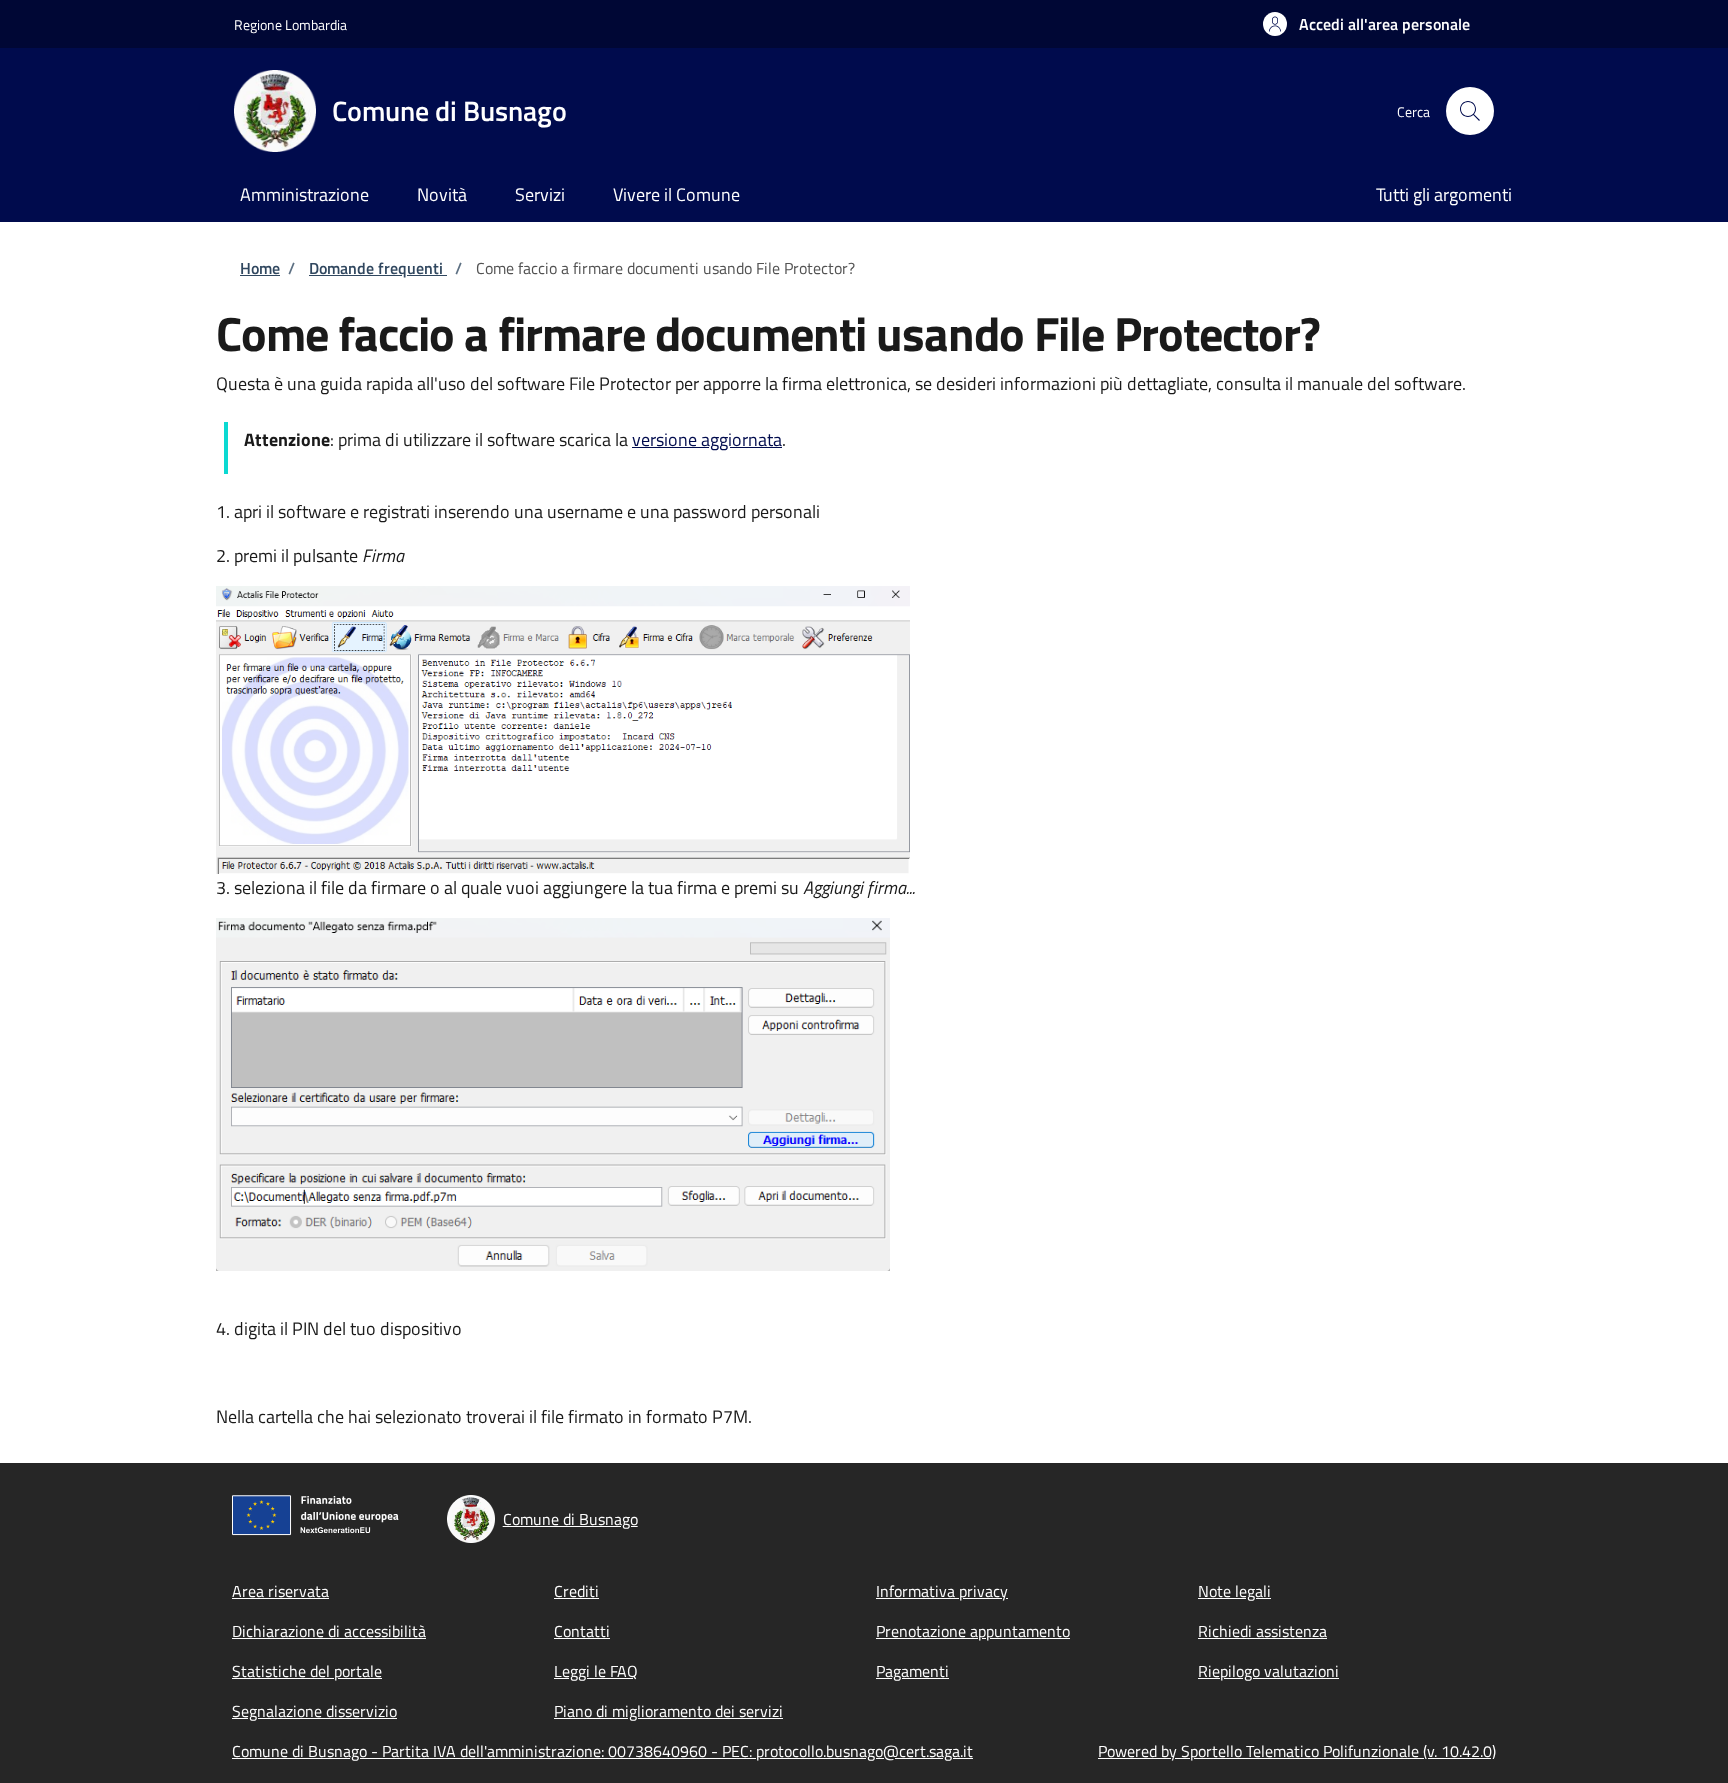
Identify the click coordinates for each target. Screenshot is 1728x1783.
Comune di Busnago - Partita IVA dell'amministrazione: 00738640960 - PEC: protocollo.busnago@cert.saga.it (602, 1751)
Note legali (1234, 1591)
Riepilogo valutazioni (1268, 1671)
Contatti (582, 1631)
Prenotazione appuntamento (973, 1631)
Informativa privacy (942, 1591)
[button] (1366, 24)
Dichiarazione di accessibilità (329, 1631)
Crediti (576, 1591)
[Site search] (1470, 111)
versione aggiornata (707, 439)
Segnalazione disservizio (314, 1711)
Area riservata (280, 1591)
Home (260, 268)
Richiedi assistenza (1262, 1631)
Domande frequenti (378, 268)
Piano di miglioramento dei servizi (668, 1711)
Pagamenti (912, 1671)
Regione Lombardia (290, 24)
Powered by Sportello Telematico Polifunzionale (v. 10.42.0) (1297, 1751)
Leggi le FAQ (596, 1671)
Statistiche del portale (307, 1671)
